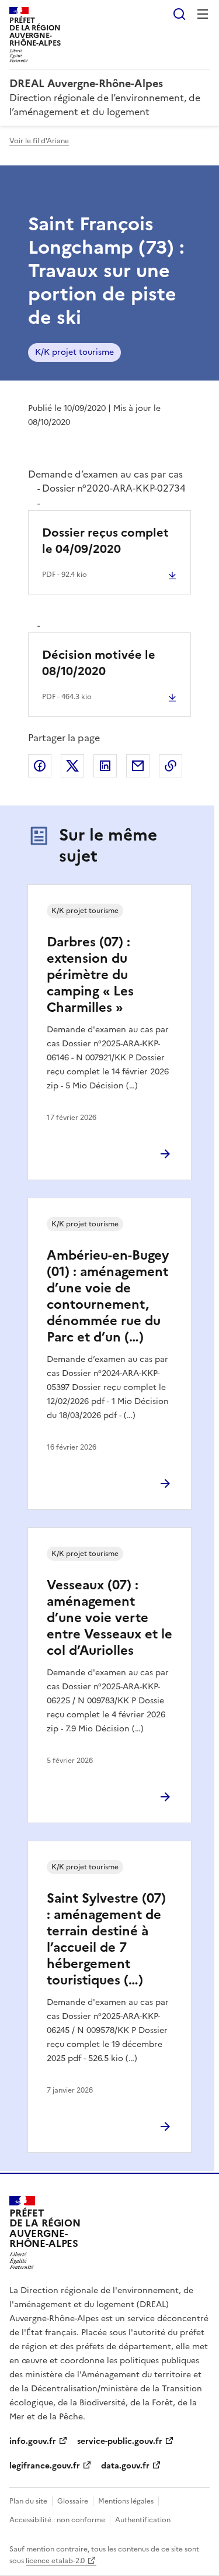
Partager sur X (72, 766)
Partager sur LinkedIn (105, 766)
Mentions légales (126, 2501)
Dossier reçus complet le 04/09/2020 (105, 541)
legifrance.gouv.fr (45, 2466)
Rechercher (179, 14)
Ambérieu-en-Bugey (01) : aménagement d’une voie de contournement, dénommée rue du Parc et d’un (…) (108, 1296)
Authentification (143, 2520)
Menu (203, 14)
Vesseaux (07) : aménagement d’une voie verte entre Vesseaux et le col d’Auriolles (109, 1618)
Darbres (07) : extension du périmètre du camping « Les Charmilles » (90, 975)
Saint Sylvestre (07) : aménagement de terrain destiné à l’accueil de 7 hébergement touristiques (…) (106, 1939)
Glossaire (73, 2501)
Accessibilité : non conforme (57, 2520)
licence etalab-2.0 (55, 2561)
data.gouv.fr (125, 2466)
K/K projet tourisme (74, 352)
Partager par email (138, 766)
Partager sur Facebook (40, 766)
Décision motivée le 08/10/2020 (99, 663)
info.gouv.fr (33, 2441)
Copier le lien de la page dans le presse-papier (171, 766)
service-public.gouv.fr (120, 2441)
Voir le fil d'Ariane (39, 141)
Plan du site (28, 2501)
